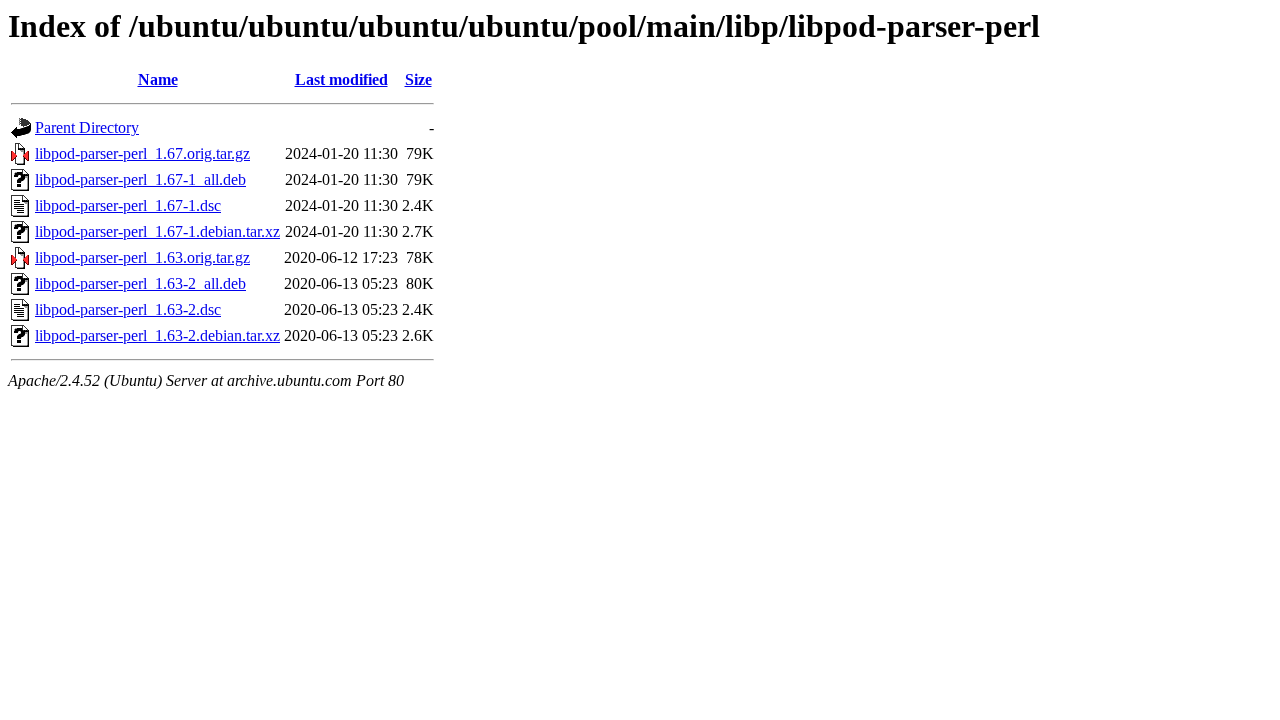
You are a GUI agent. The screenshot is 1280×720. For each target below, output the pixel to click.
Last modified (341, 79)
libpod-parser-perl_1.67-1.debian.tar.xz (157, 231)
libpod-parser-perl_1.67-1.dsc (128, 205)
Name (158, 79)
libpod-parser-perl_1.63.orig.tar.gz (142, 257)
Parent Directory (87, 127)
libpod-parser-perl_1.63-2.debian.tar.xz (157, 335)
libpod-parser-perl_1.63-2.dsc (128, 309)
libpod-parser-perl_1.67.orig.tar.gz (142, 153)
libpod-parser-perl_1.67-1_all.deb (140, 179)
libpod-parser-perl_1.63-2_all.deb (140, 283)
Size (418, 79)
